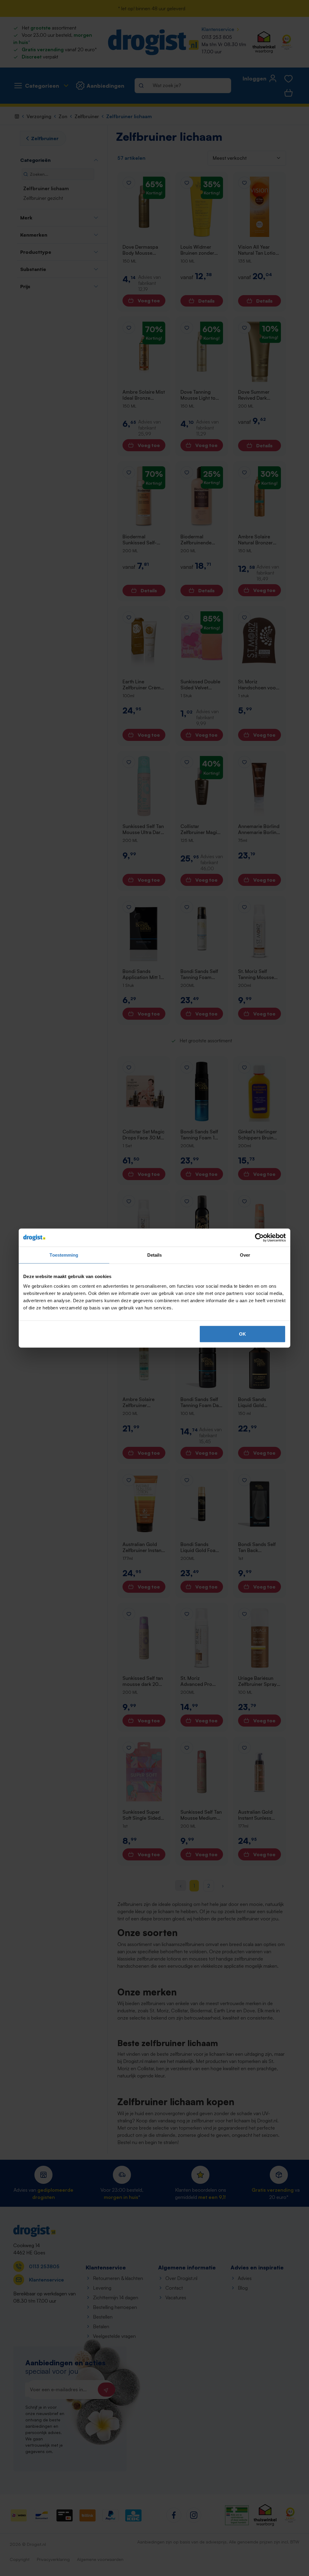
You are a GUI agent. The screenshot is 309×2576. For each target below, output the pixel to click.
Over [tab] (245, 1255)
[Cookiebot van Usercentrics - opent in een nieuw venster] (259, 1238)
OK (242, 1334)
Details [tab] (155, 1255)
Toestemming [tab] (64, 1255)
